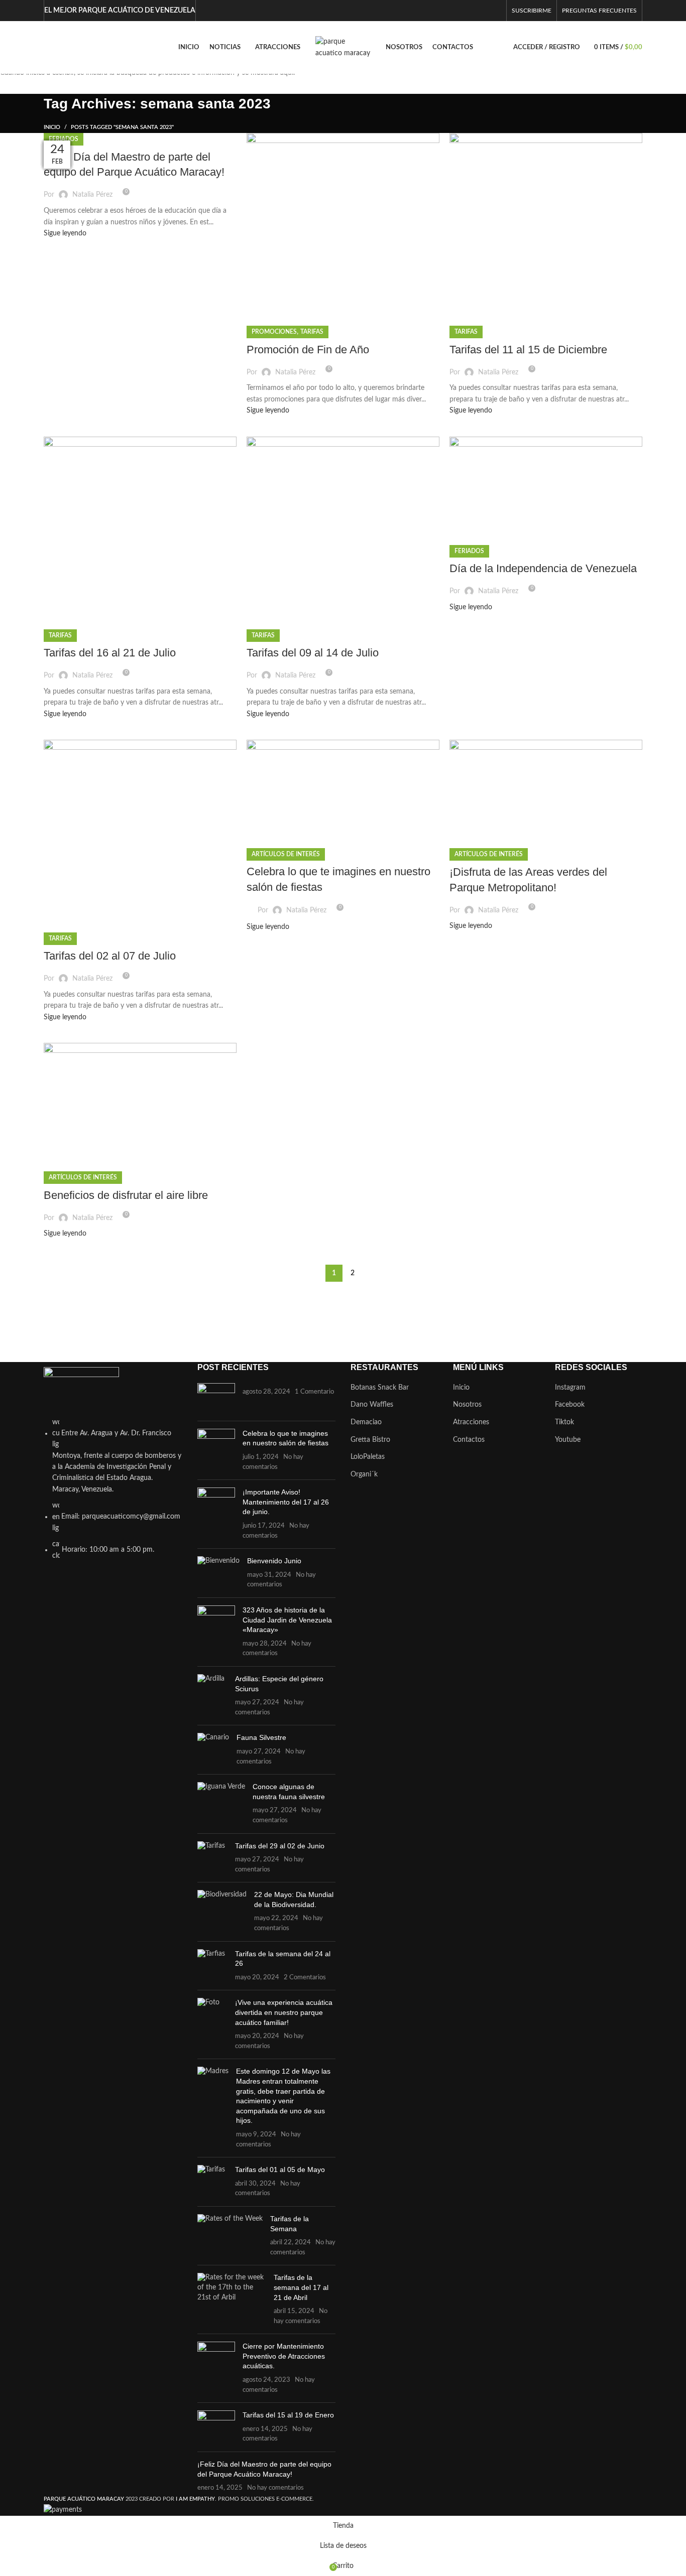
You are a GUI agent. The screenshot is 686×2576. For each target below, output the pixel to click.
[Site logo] (343, 47)
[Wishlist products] (54, 48)
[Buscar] (44, 48)
